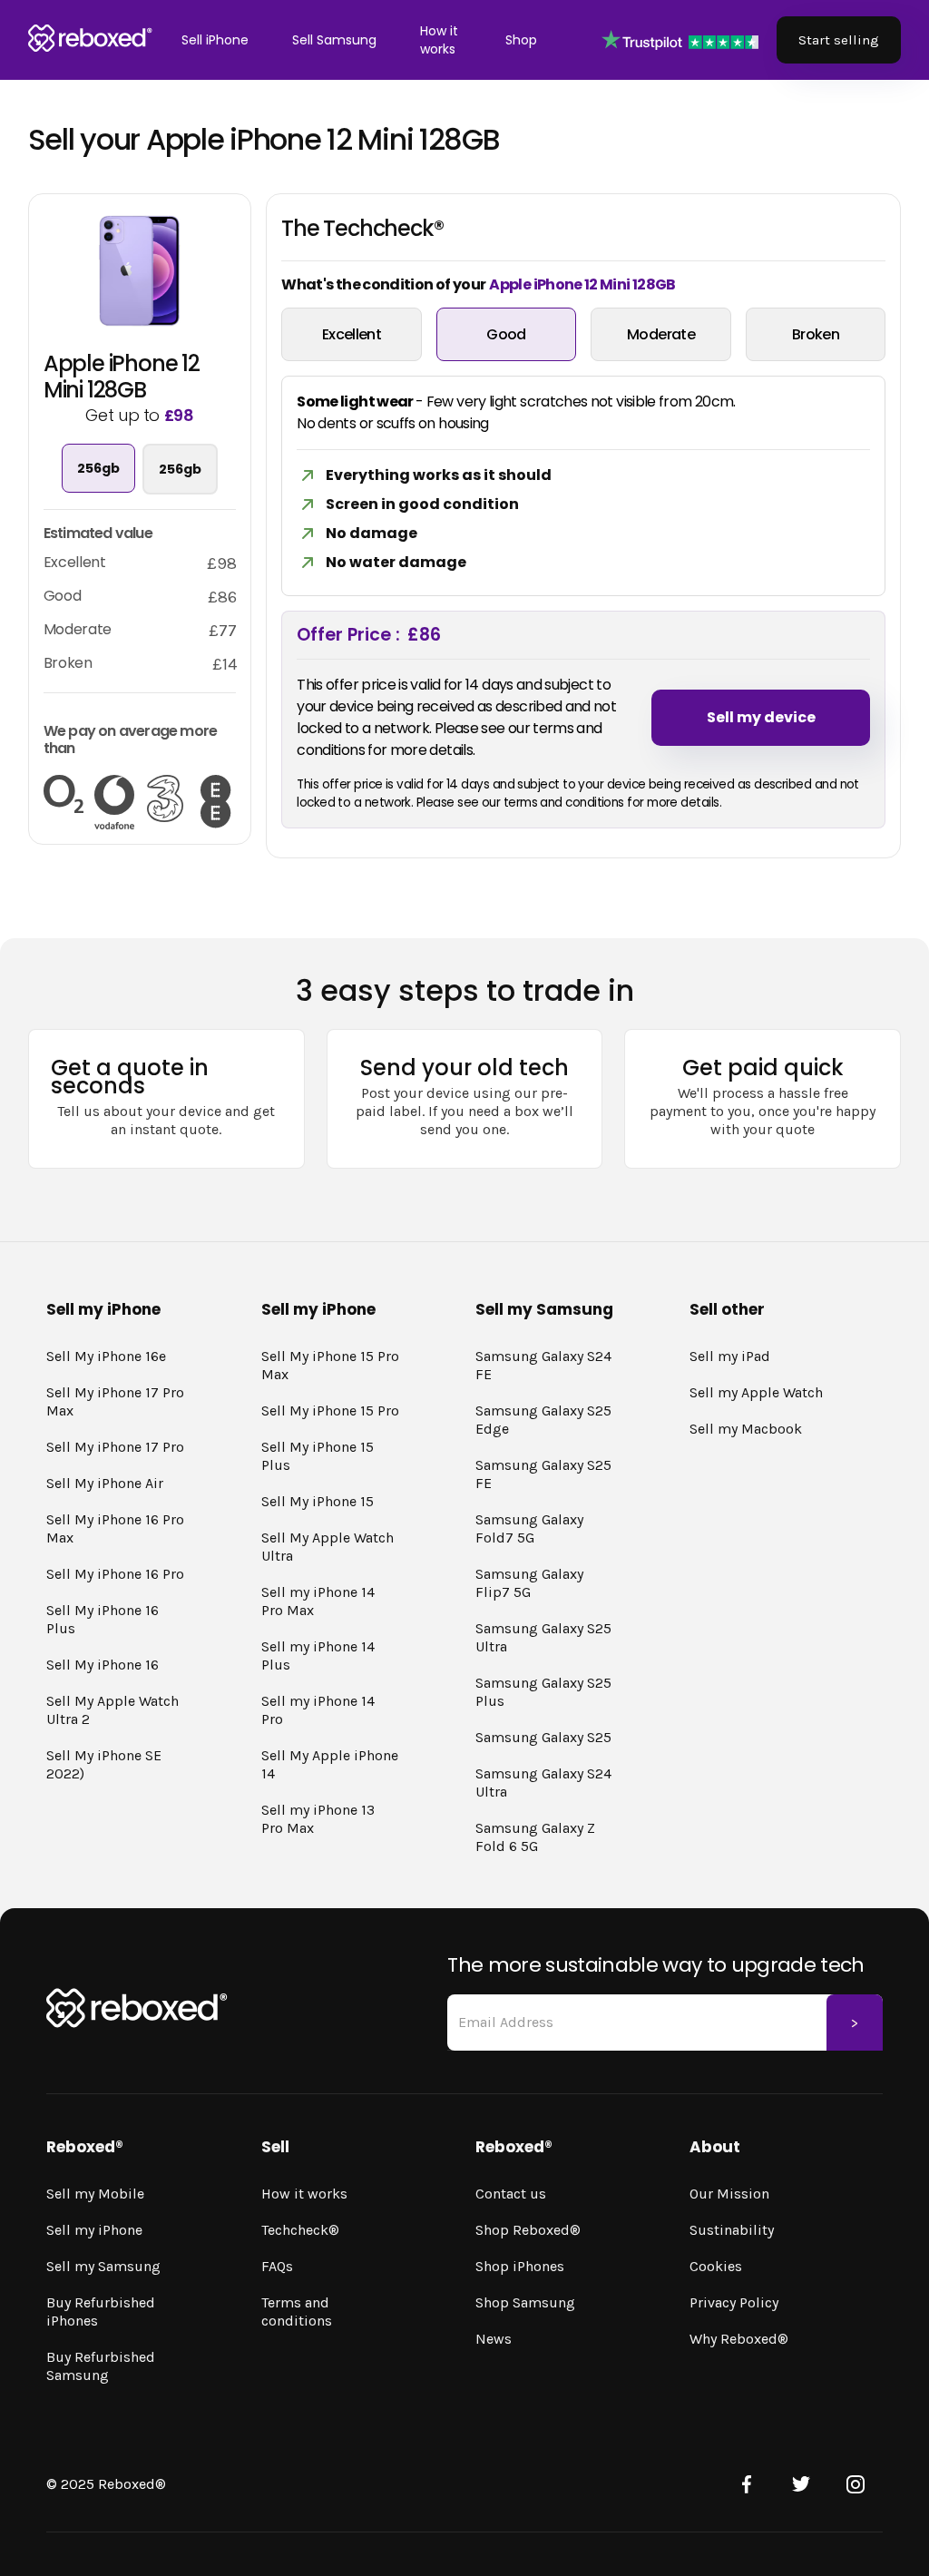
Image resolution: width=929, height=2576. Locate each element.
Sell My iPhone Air (105, 1483)
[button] (215, 40)
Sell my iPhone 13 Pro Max (318, 1819)
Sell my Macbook (746, 1429)
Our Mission (729, 2194)
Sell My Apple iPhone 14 (330, 1764)
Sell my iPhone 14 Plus (318, 1655)
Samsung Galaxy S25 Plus (543, 1692)
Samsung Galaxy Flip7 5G (529, 1583)
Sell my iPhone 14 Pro (318, 1710)
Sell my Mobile (95, 2194)
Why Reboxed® (739, 2339)
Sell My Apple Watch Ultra (328, 1547)
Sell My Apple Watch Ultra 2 (112, 1710)
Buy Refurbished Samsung (101, 2366)
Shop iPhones (520, 2266)
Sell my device (761, 717)
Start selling (839, 40)
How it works (439, 40)
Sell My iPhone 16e (106, 1356)
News (494, 2339)
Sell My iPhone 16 (103, 1665)
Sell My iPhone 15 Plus (318, 1456)
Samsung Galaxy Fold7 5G (529, 1528)
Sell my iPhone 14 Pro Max (318, 1601)
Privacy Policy (734, 2302)
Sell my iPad (730, 1356)
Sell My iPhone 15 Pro (330, 1410)
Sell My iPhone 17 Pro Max (115, 1401)
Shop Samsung (525, 2302)
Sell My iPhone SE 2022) (104, 1764)
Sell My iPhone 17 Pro (115, 1447)
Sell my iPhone (94, 2230)
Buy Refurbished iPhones (101, 2312)
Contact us (511, 2194)
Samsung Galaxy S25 (543, 1737)
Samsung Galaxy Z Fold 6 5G (535, 1837)
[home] (90, 39)
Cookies (716, 2266)
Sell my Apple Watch (756, 1392)
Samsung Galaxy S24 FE (543, 1365)
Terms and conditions (297, 2312)
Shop (521, 40)
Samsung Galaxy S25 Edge (543, 1420)
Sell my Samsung (103, 2266)
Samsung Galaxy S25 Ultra (543, 1637)
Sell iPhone (215, 40)
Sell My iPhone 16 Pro (115, 1574)
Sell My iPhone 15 (318, 1501)
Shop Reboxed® (528, 2230)
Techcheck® (300, 2230)
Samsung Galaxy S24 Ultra (543, 1783)
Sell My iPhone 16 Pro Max (115, 1528)
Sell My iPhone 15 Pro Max (330, 1365)
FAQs (277, 2266)
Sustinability (732, 2230)
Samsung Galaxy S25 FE (543, 1474)
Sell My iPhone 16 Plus (103, 1619)
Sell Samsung (334, 40)
